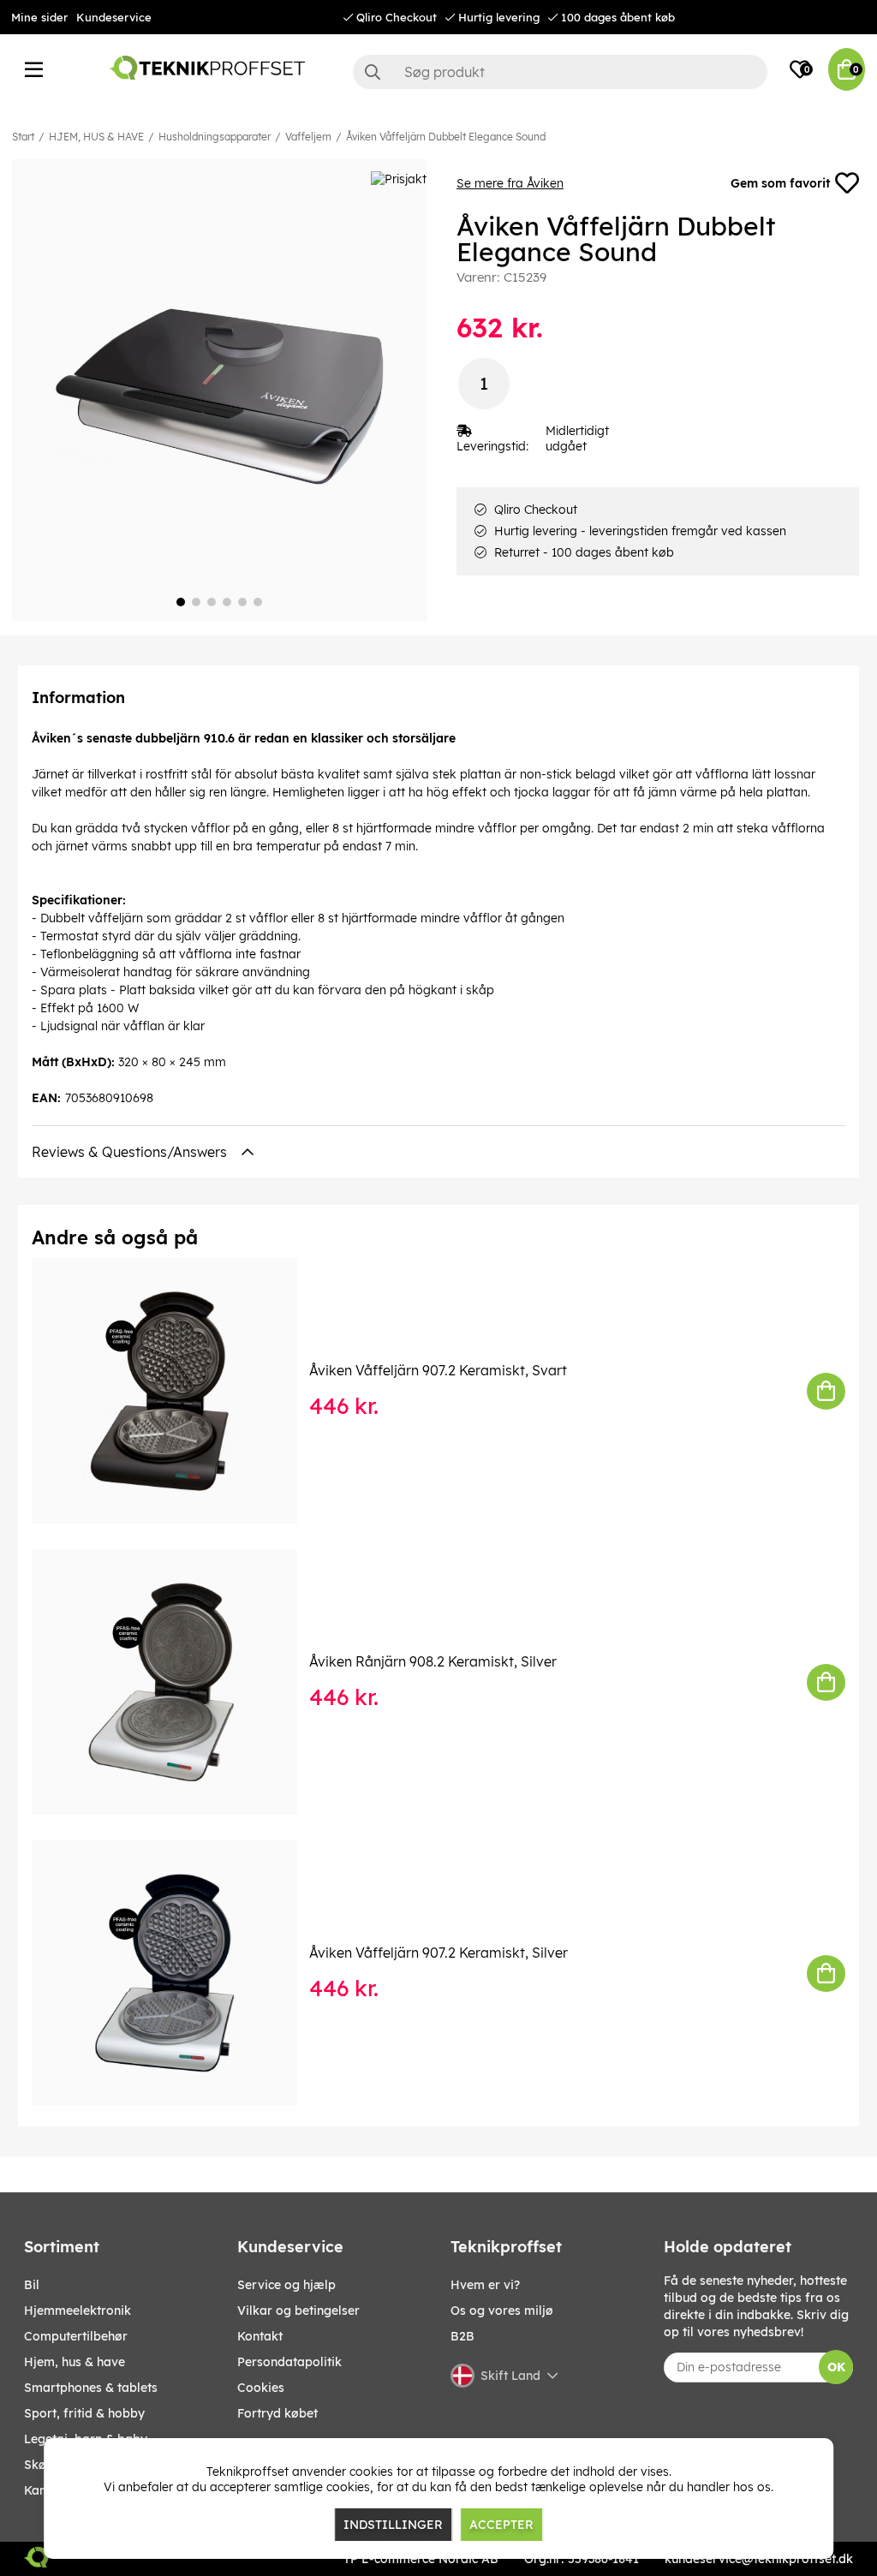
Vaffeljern (308, 137)
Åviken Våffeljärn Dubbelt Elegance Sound (446, 137)
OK (836, 2367)
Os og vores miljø (502, 2311)
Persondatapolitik (289, 2362)
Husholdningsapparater (215, 137)
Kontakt (260, 2336)
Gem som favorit (780, 183)
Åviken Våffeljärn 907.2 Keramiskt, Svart (438, 1370)
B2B (462, 2336)
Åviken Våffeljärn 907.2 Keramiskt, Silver (438, 1953)
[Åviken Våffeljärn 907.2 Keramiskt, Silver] (176, 1973)
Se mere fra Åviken (510, 183)
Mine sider (39, 17)
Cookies (261, 2388)
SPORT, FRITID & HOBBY (84, 2413)
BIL (32, 2285)
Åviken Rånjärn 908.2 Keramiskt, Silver (433, 1661)
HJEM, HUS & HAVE (96, 137)
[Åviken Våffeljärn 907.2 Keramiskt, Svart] (176, 1391)
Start (23, 137)
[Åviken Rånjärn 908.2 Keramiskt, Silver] (176, 1682)
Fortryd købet (277, 2413)
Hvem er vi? (485, 2285)
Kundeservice (114, 17)
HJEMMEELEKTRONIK (78, 2311)
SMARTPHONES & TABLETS (91, 2388)
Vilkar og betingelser (298, 2311)
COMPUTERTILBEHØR (76, 2336)
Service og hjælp (286, 2285)
